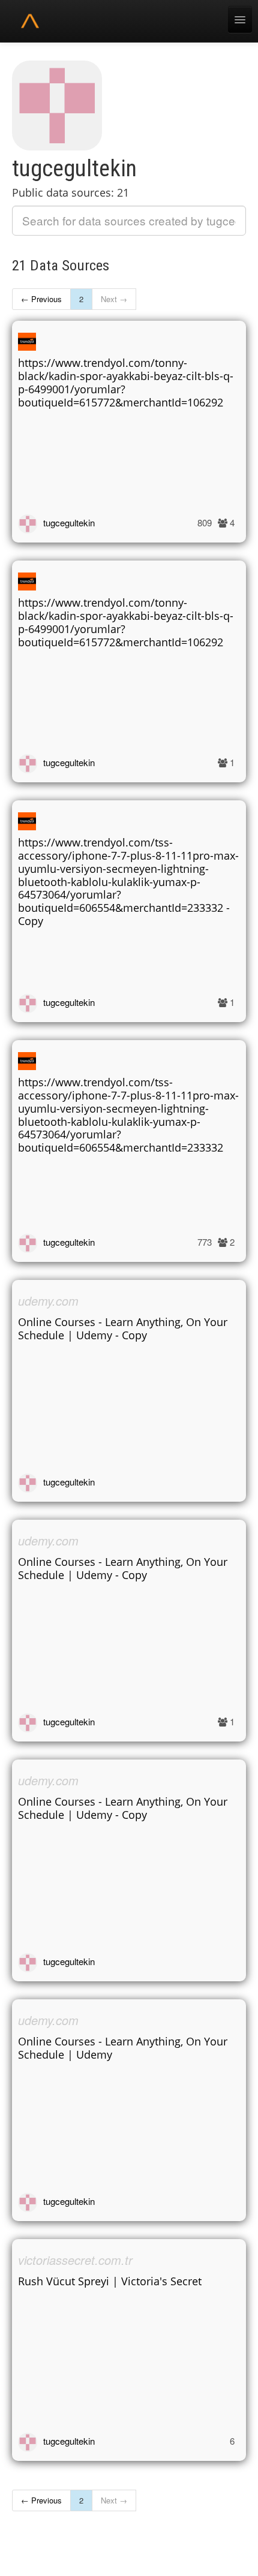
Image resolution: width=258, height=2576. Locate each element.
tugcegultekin (69, 522)
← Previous (41, 299)
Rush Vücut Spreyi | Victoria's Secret (110, 2281)
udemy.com (48, 1301)
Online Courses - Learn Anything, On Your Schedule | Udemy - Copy (123, 1328)
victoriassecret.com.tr (75, 2260)
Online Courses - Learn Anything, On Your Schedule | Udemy (123, 2048)
